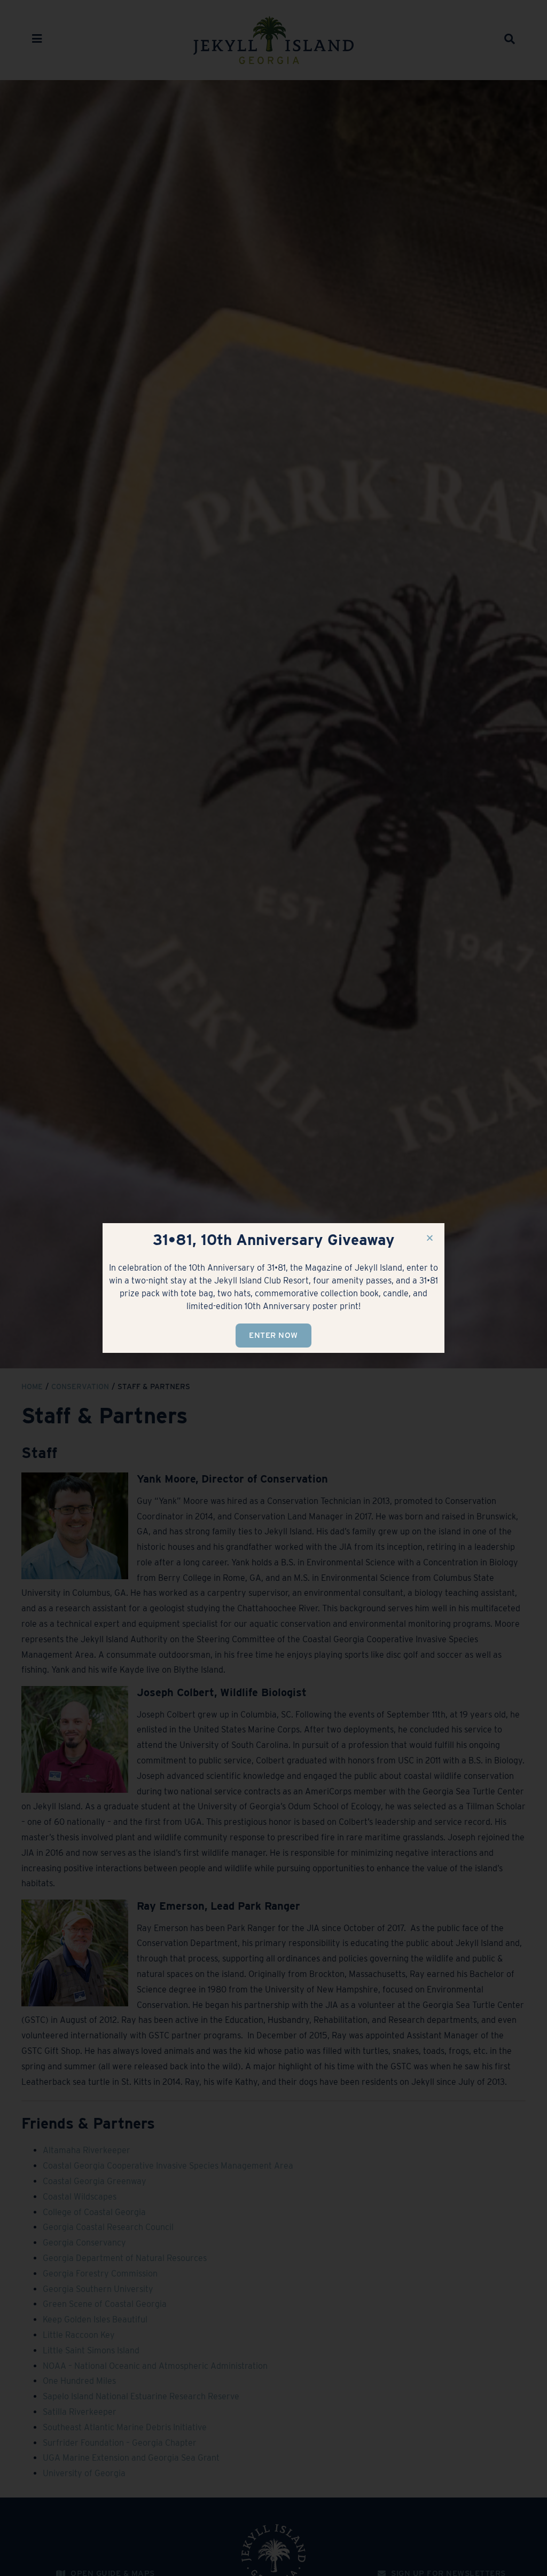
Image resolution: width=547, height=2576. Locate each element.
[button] (430, 1238)
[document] (273, 1288)
